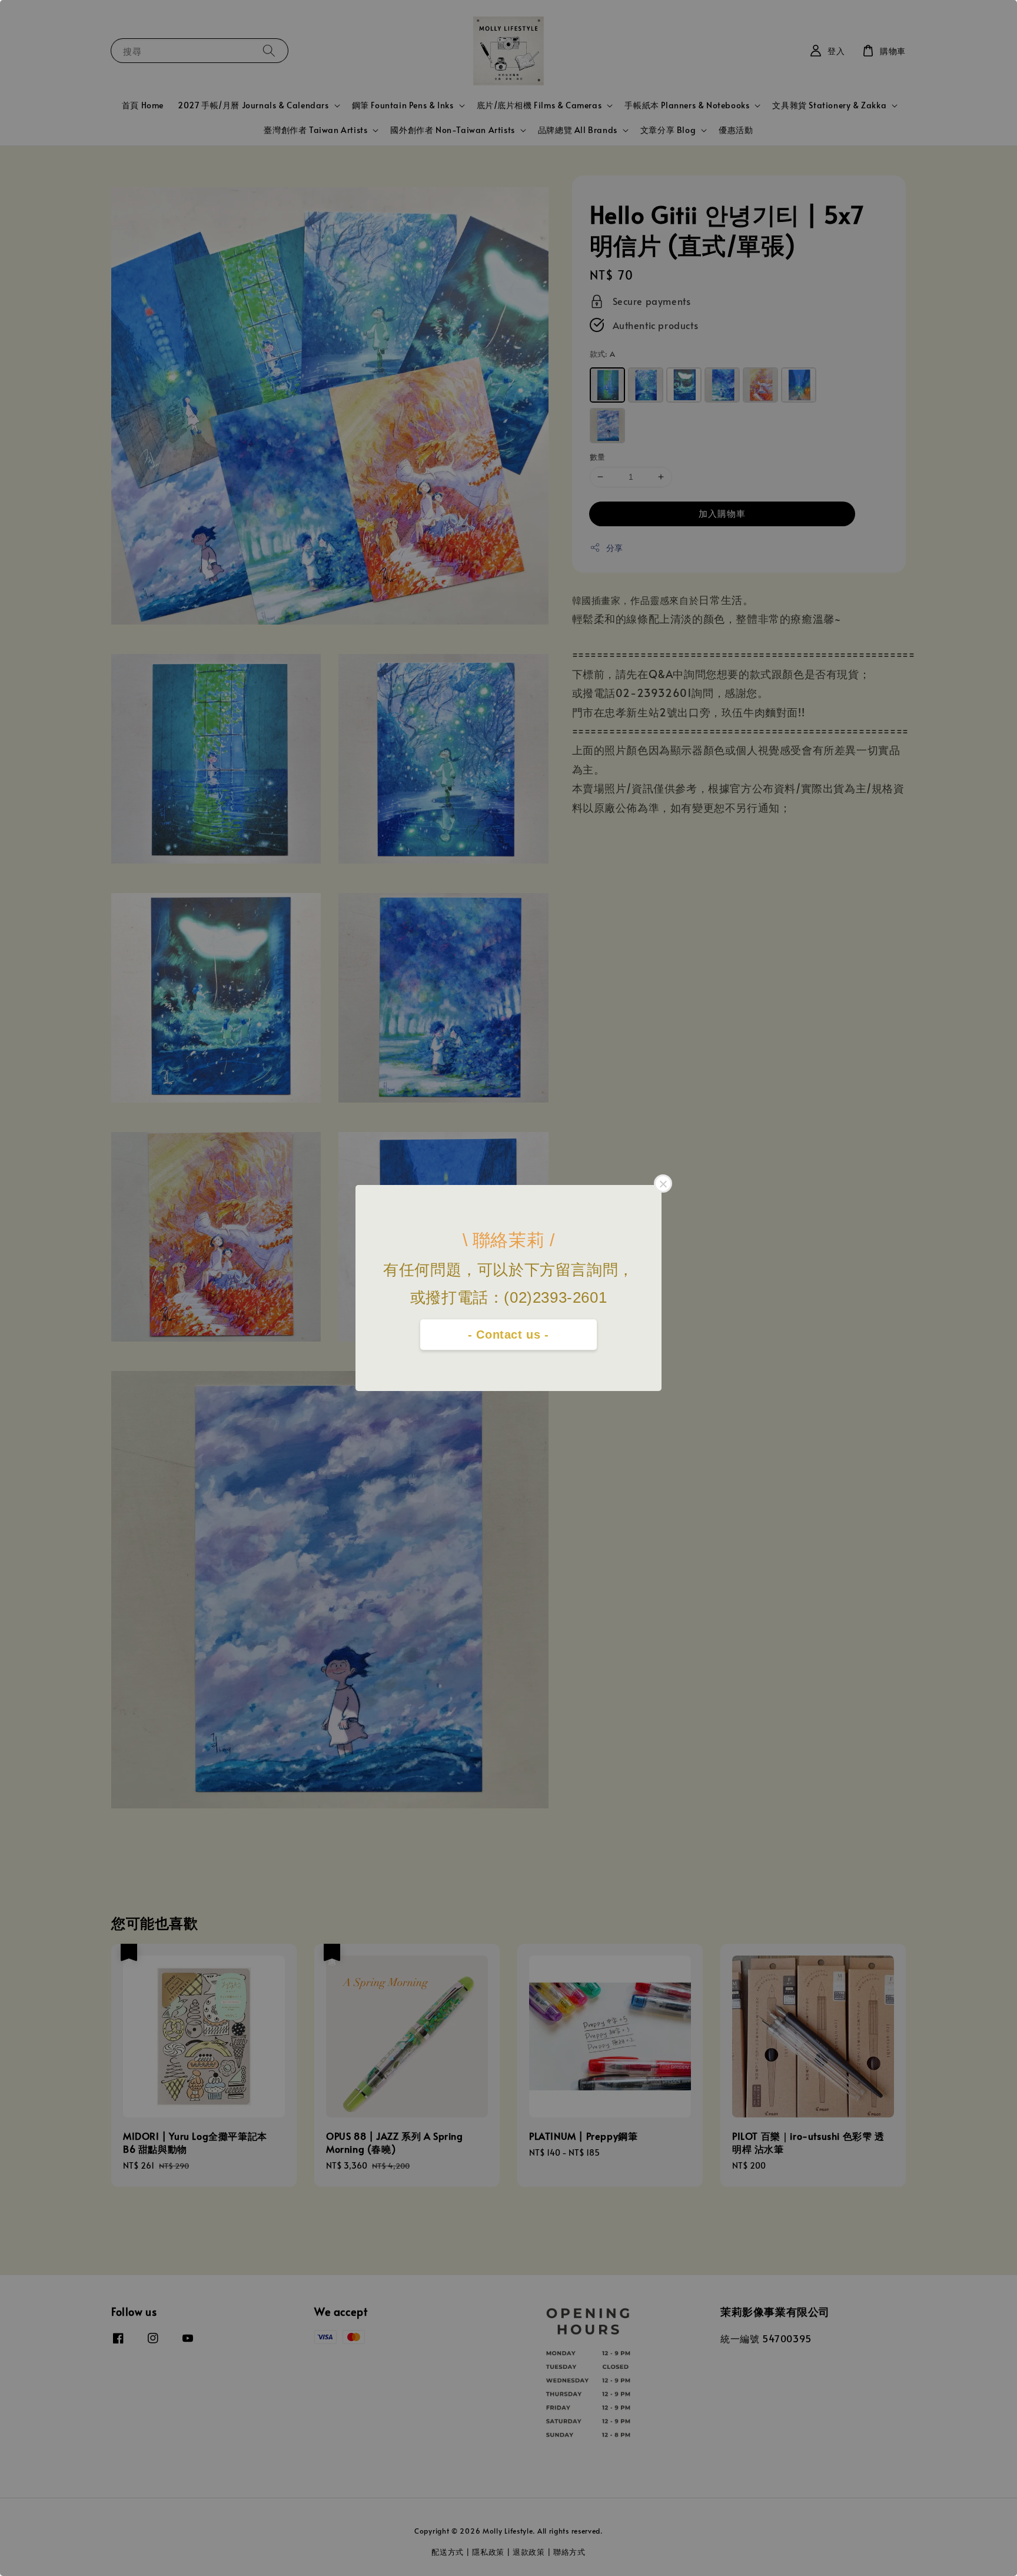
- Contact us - (508, 1335)
